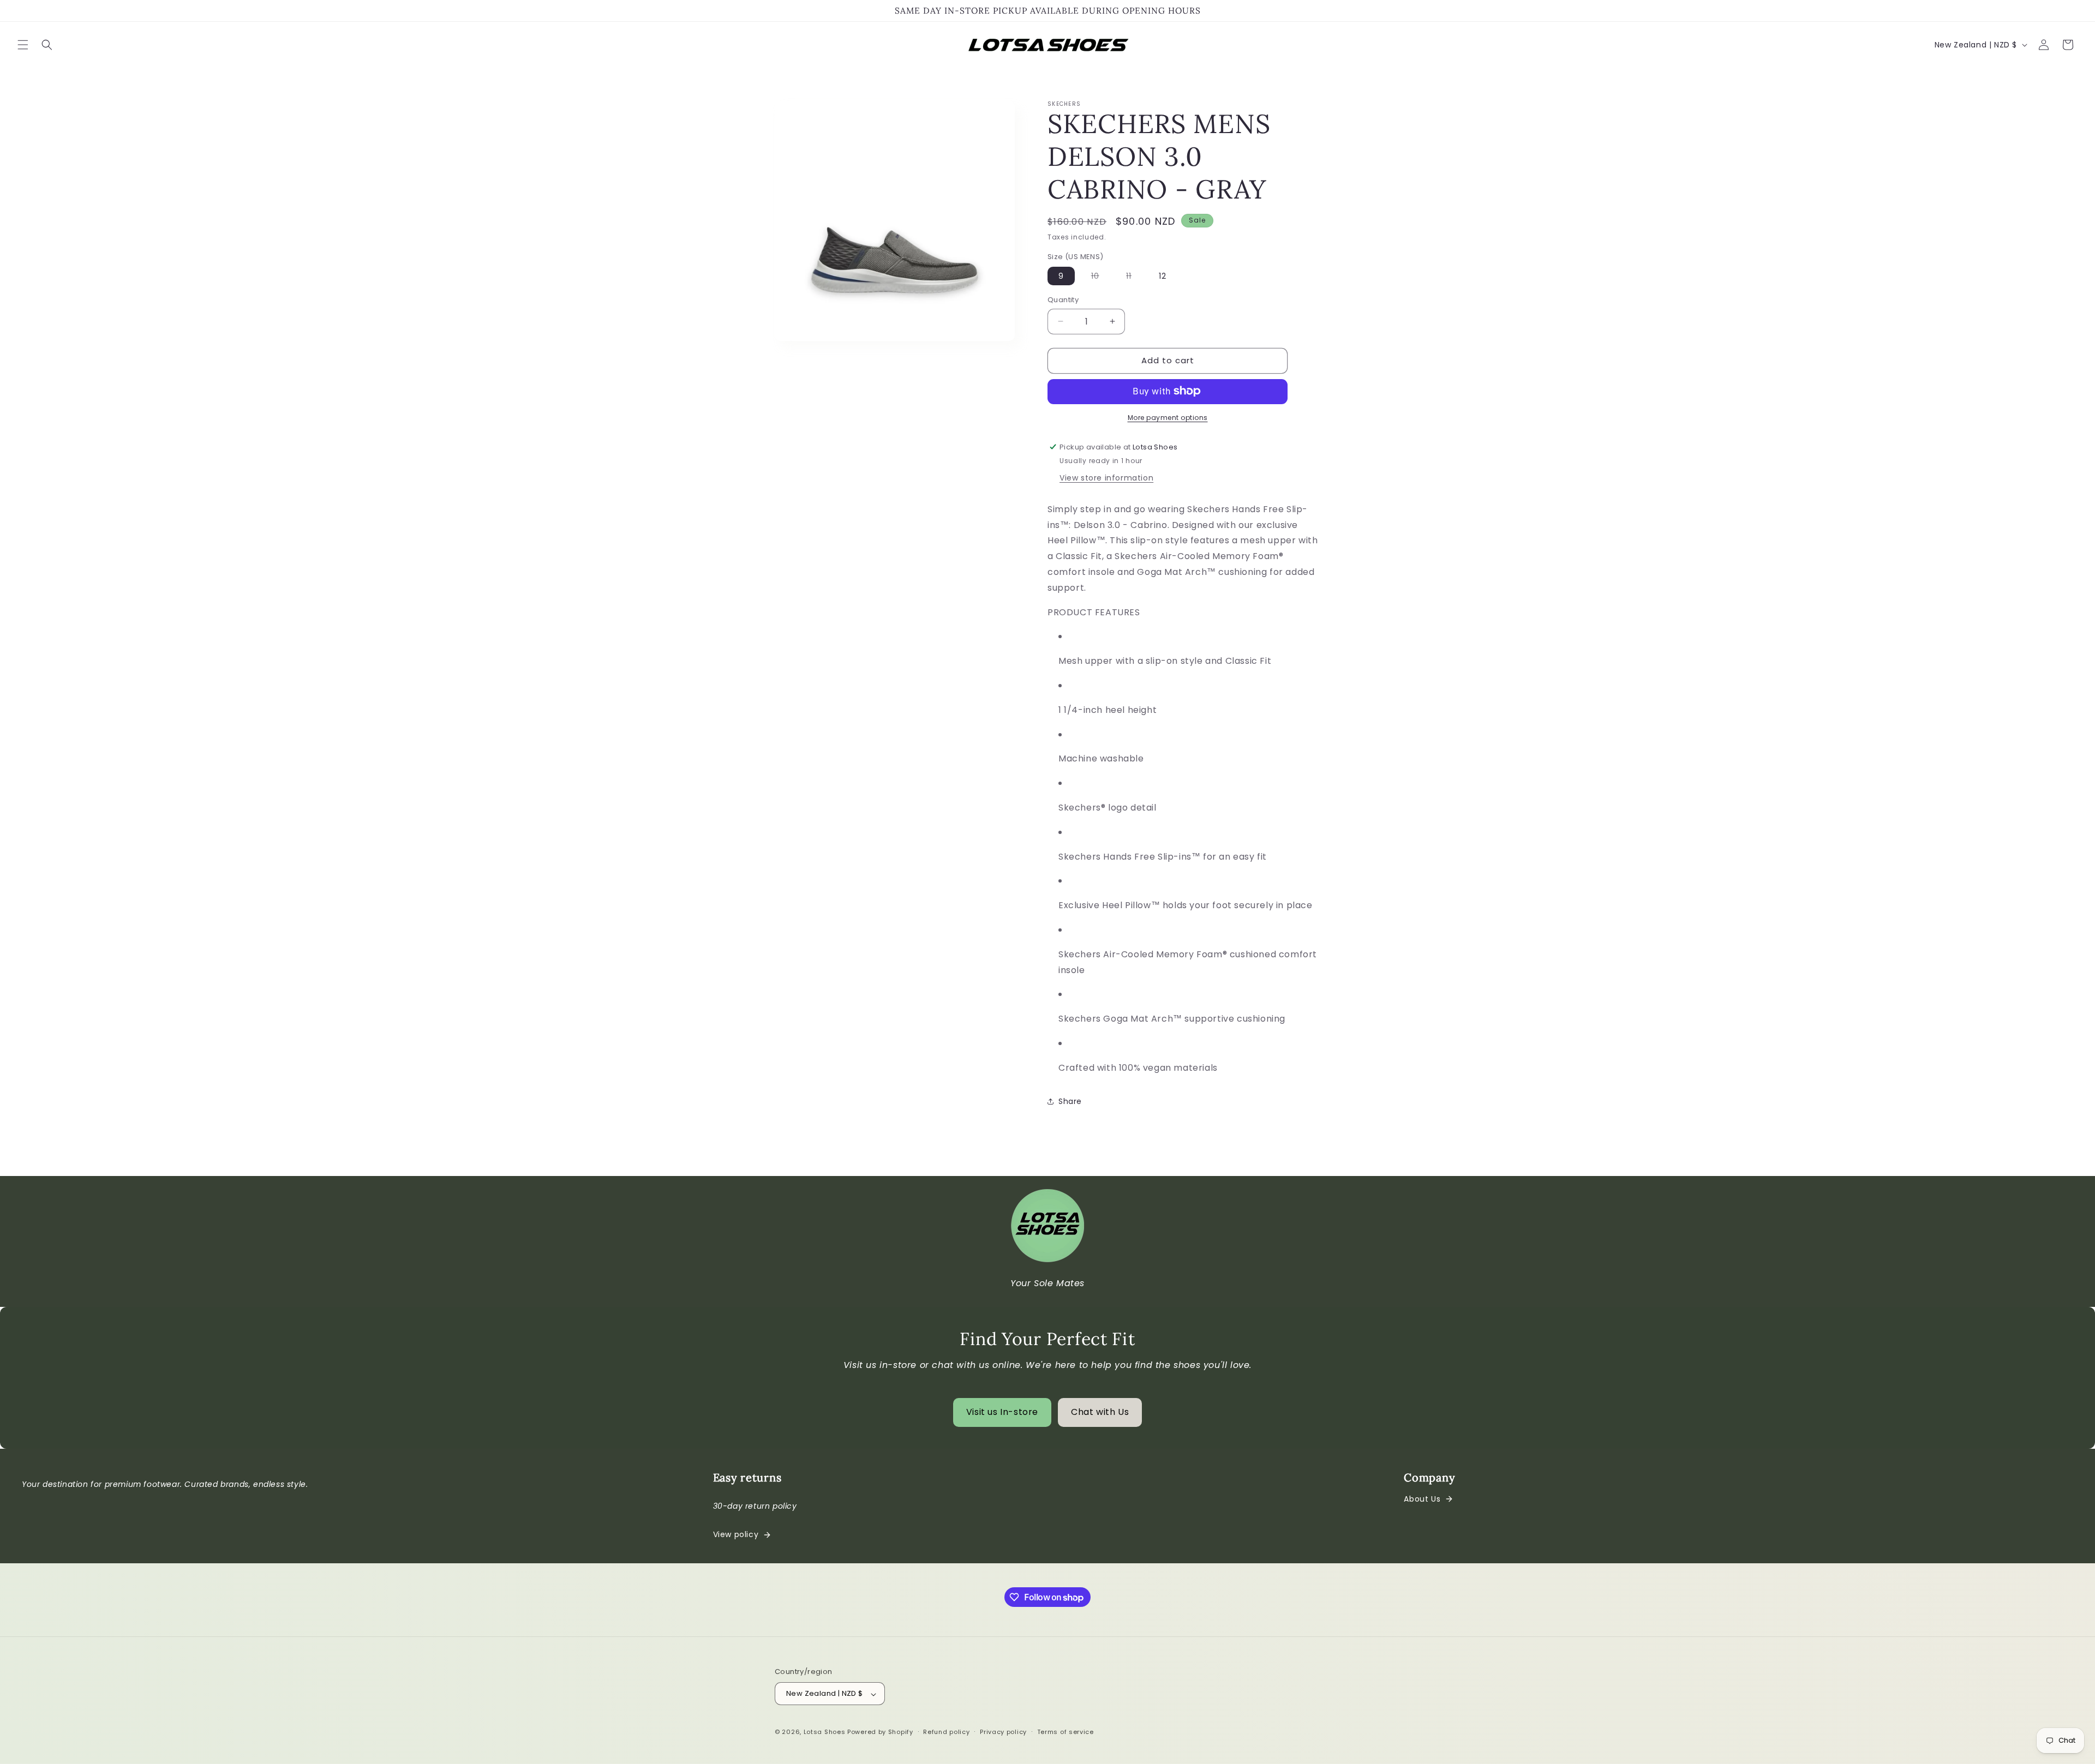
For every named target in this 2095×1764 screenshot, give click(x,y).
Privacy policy (1003, 1732)
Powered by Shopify (880, 1732)
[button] (23, 45)
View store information (1106, 477)
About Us (1422, 1499)
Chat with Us (1100, 1412)
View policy (736, 1534)
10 (1101, 278)
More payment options (1168, 417)
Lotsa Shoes (825, 1732)
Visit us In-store (1002, 1412)
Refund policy (946, 1732)
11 (1134, 278)
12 (1163, 276)
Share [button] (1070, 1101)
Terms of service (1066, 1732)
